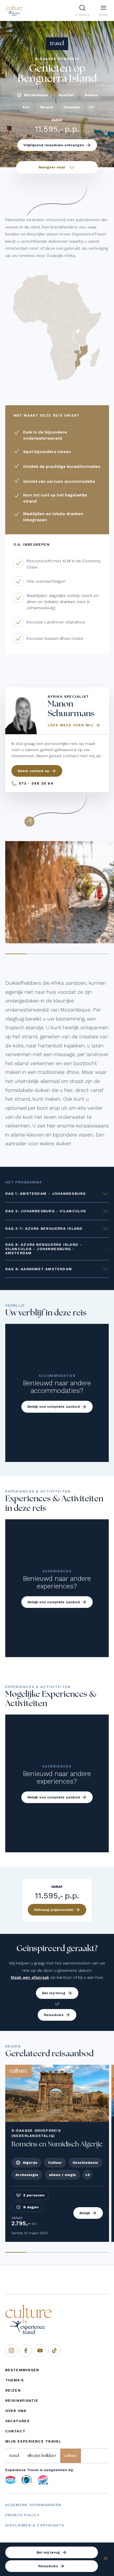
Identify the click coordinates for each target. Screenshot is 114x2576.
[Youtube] (40, 2351)
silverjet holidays (42, 2456)
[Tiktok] (54, 2351)
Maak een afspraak (30, 1977)
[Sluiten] (106, 2559)
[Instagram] (11, 2351)
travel (14, 2456)
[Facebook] (26, 2351)
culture (71, 2456)
